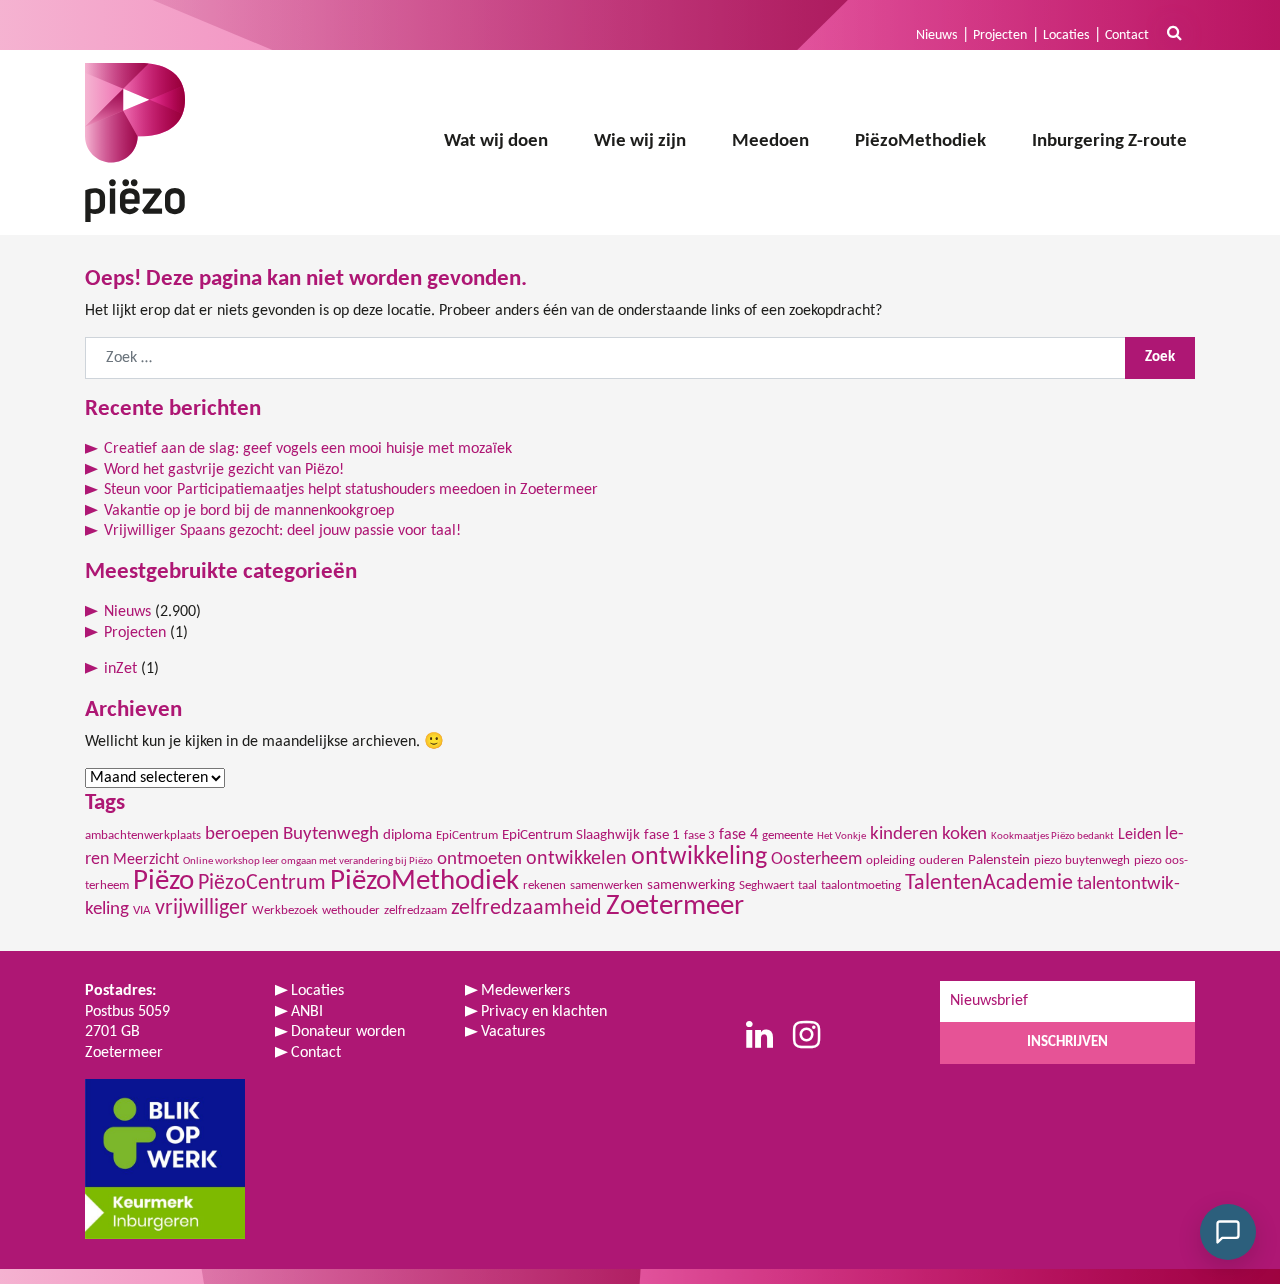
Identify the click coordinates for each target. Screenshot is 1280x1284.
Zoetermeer (675, 906)
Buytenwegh (331, 834)
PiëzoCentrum (262, 883)
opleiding (890, 860)
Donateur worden (348, 1032)
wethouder (351, 910)
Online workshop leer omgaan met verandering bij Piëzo (308, 861)
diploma (407, 835)
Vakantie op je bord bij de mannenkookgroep (249, 511)
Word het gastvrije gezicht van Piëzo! (224, 470)
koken (964, 834)
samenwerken (606, 885)
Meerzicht (146, 860)
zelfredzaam (415, 910)
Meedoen (770, 141)
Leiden (1139, 835)
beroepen (242, 834)
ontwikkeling (699, 857)
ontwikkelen (576, 859)
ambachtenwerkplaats (143, 835)
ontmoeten (479, 859)
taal (807, 885)
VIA (142, 910)
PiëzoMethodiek (920, 141)
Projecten (1000, 35)
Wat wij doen (496, 141)
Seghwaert (766, 885)
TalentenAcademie (989, 883)
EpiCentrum (467, 835)
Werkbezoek (285, 910)
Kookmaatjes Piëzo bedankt (1052, 836)
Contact (1127, 35)
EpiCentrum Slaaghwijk (571, 835)
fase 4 (738, 835)
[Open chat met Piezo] (1228, 1232)
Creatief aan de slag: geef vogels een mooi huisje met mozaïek (308, 449)
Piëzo (163, 881)
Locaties (1066, 35)
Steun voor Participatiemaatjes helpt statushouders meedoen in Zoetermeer (351, 490)
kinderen (904, 834)
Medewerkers (525, 991)
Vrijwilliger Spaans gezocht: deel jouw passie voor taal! (282, 531)
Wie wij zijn (640, 141)
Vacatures (513, 1032)
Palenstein (999, 860)
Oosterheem (816, 859)
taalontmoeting (861, 885)
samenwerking (691, 885)
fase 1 (662, 835)
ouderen (941, 860)
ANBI (307, 1012)
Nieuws (936, 35)
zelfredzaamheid (526, 908)
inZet (120, 669)
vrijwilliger (201, 908)
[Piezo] (135, 142)
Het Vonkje (841, 836)
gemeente (787, 835)
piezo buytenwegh (1082, 860)
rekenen (544, 885)
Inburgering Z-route (1109, 141)
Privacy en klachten (544, 1012)
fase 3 (699, 835)
